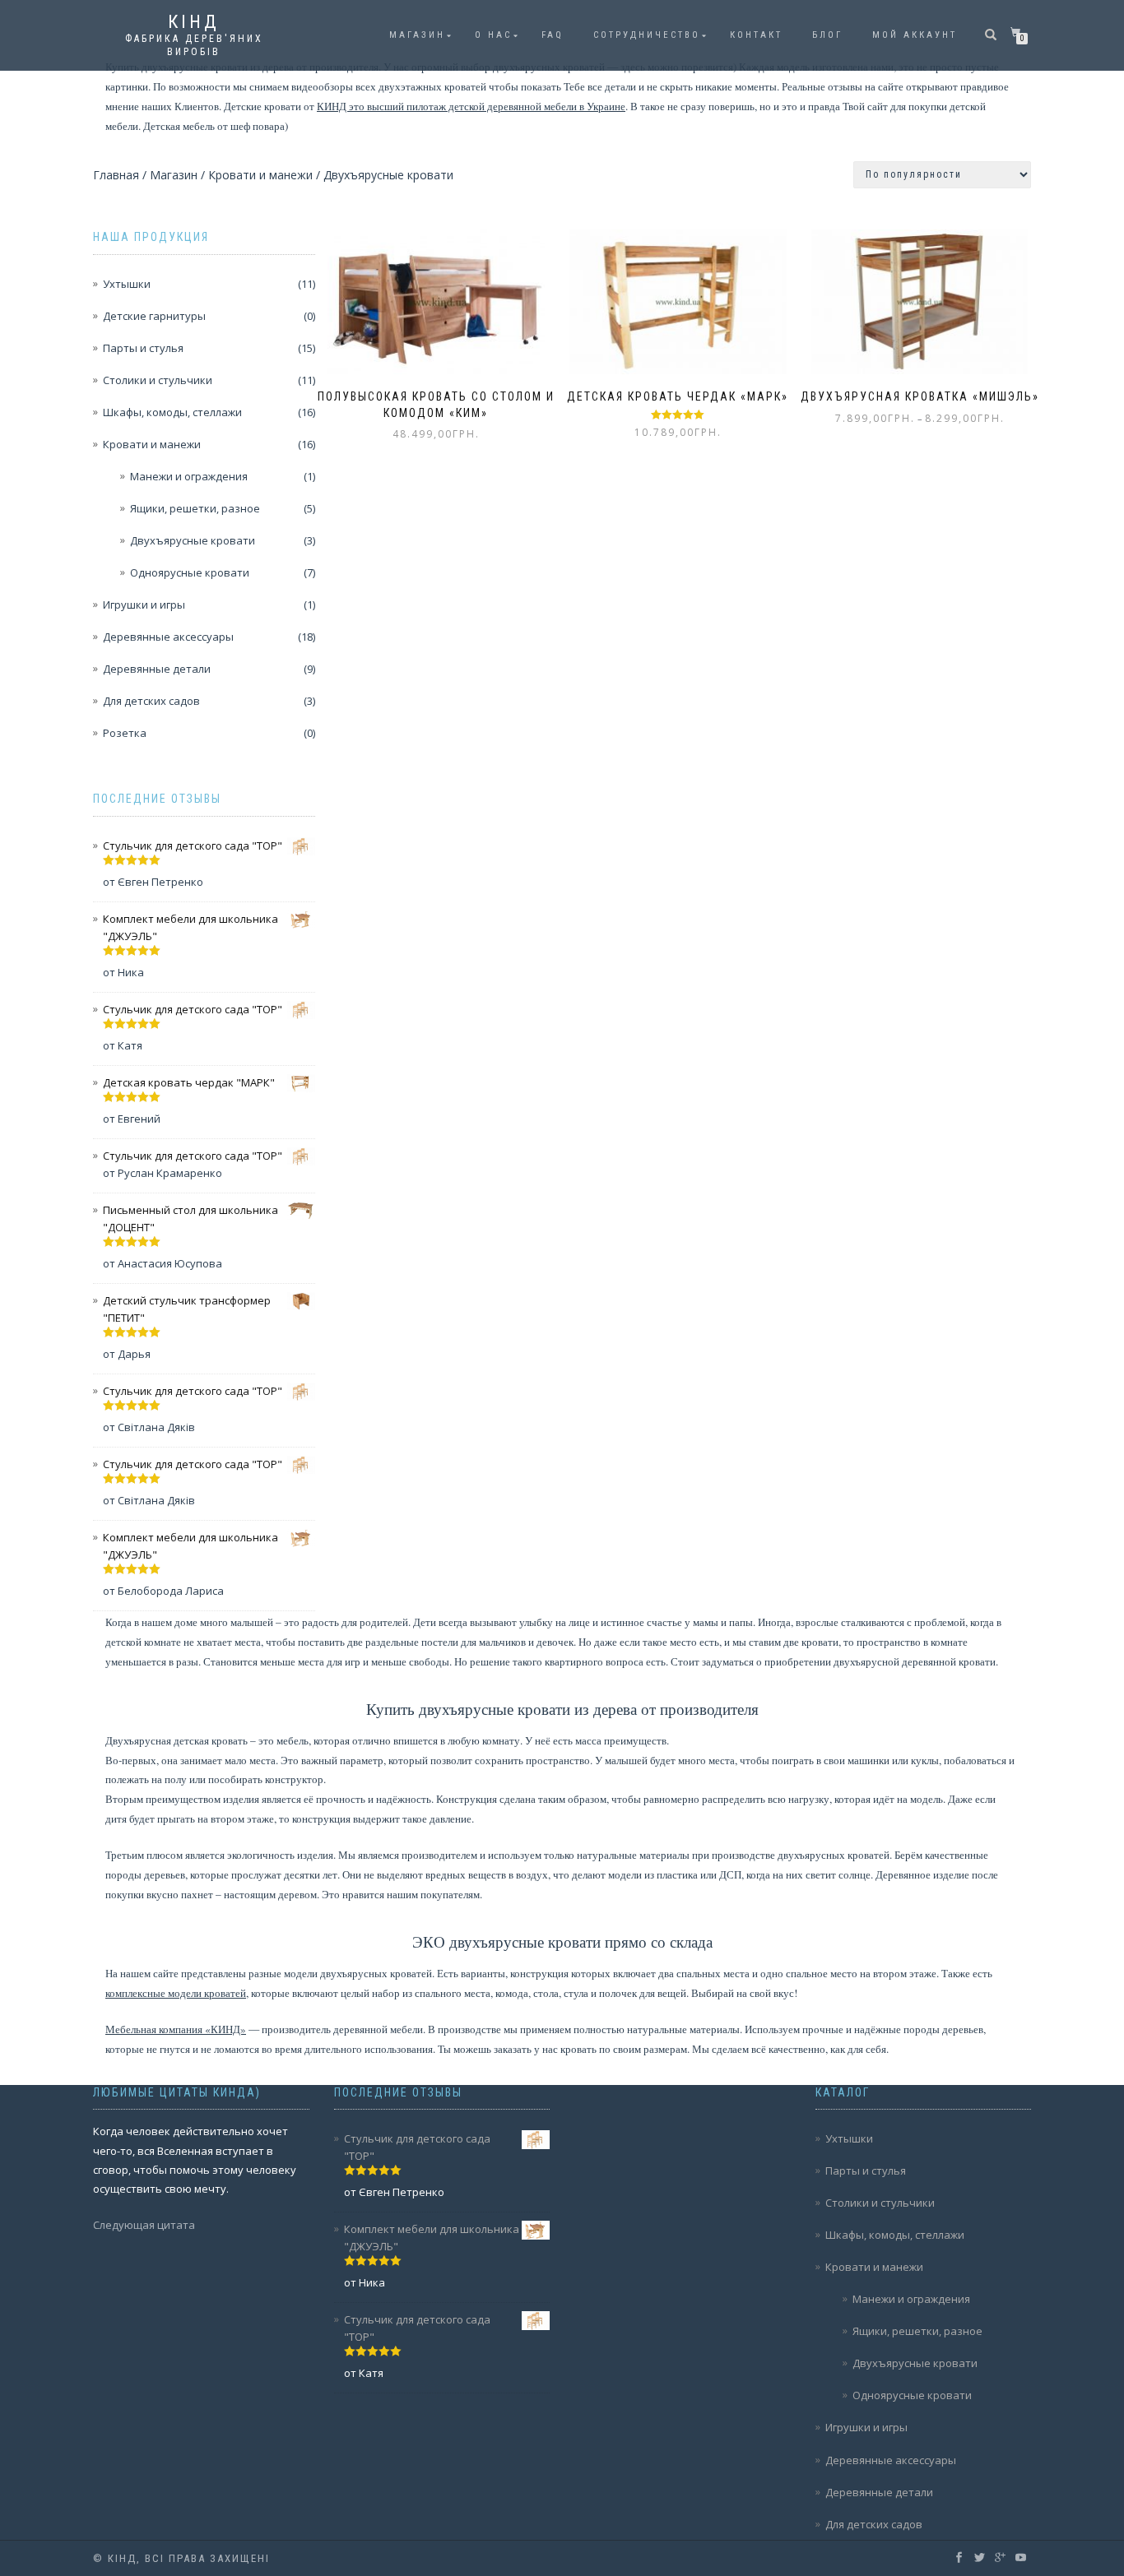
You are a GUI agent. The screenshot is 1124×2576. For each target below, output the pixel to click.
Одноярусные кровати (190, 572)
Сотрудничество (647, 35)
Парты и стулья (143, 348)
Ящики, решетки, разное (195, 508)
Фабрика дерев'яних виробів (194, 45)
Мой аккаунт (915, 35)
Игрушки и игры (144, 605)
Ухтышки (127, 284)
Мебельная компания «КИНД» (176, 2029)
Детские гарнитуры (154, 316)
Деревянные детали (157, 669)
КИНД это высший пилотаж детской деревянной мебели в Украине (471, 106)
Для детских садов (151, 701)
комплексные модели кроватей (176, 1993)
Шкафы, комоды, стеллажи (172, 412)
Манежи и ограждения (189, 476)
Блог (827, 35)
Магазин (417, 35)
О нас (493, 35)
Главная (116, 175)
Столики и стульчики (158, 380)
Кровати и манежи (260, 175)
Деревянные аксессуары (168, 637)
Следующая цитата (144, 2225)
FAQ (553, 35)
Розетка (125, 733)
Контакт (756, 35)
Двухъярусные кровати (193, 540)
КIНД (194, 22)
